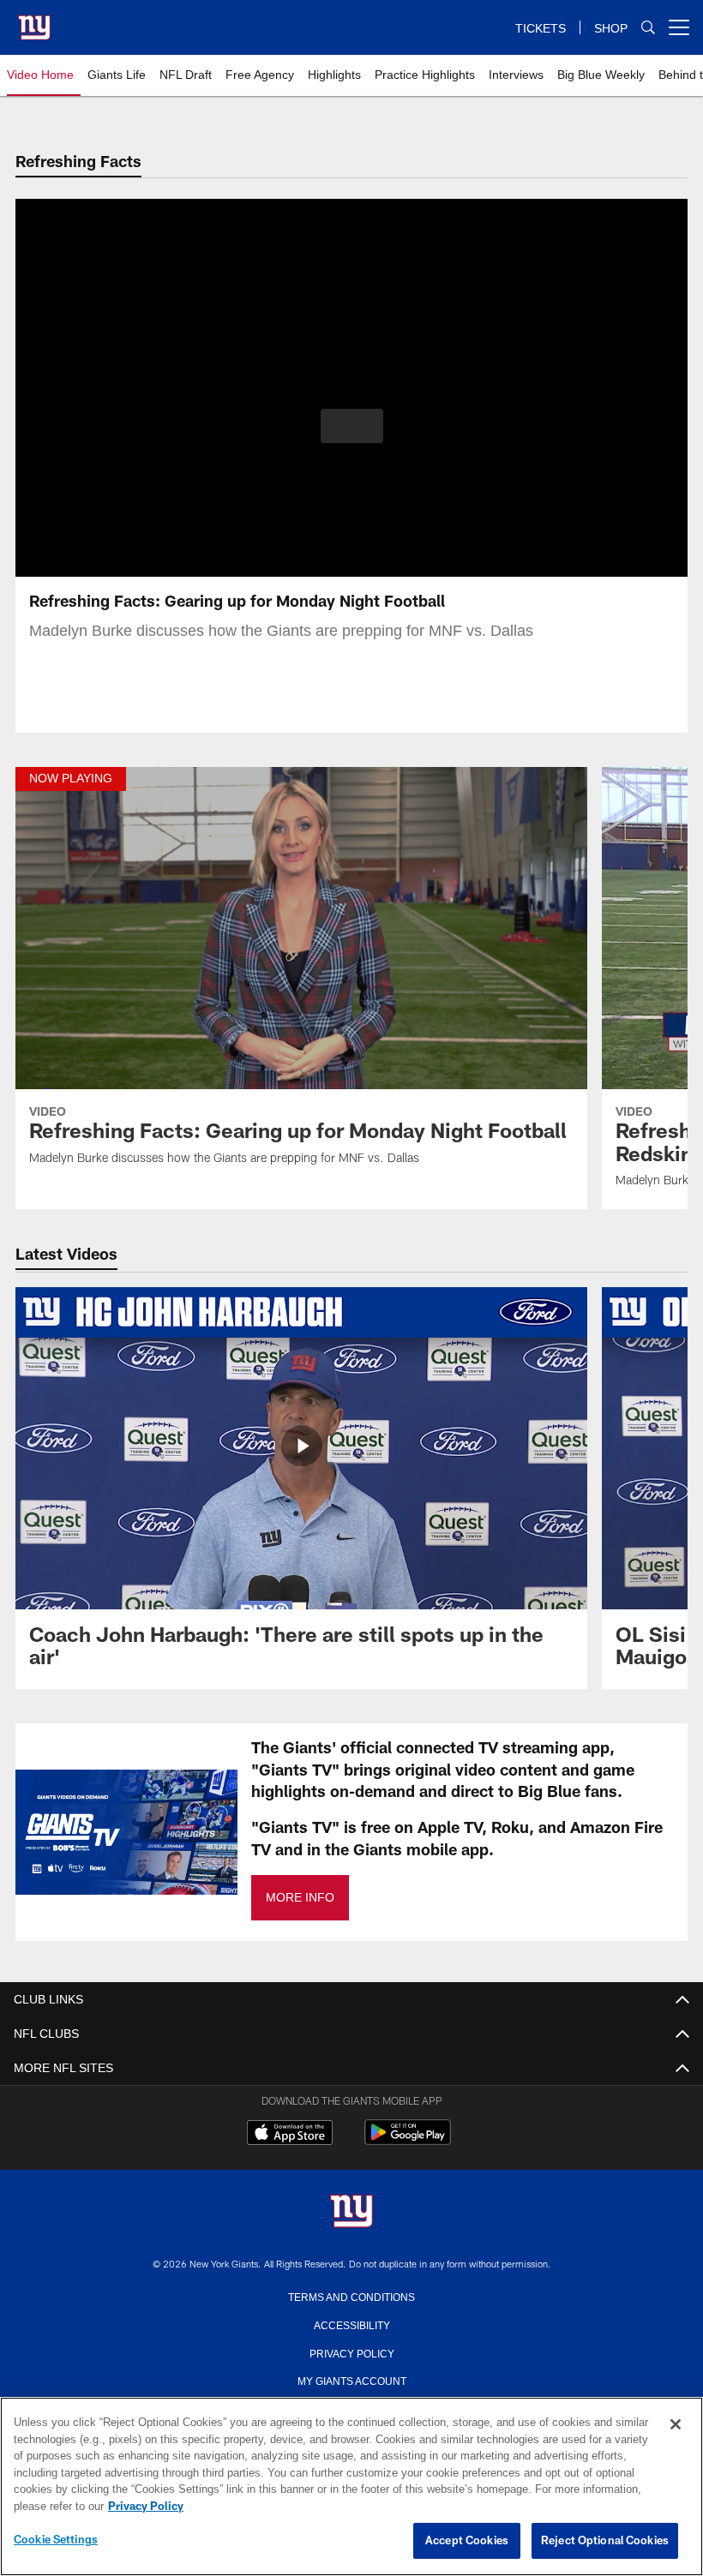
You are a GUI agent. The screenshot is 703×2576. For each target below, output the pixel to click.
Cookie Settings (56, 2540)
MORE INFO (299, 1898)
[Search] (648, 28)
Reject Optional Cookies (605, 2541)
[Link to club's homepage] (34, 21)
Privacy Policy (351, 2352)
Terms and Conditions (351, 2296)
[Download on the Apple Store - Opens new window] (290, 2135)
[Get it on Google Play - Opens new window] (408, 2141)
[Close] (676, 2425)
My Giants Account (352, 2380)
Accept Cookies (467, 2541)
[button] (352, 426)
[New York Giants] (351, 2212)
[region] (351, 2487)
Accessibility (351, 2324)
